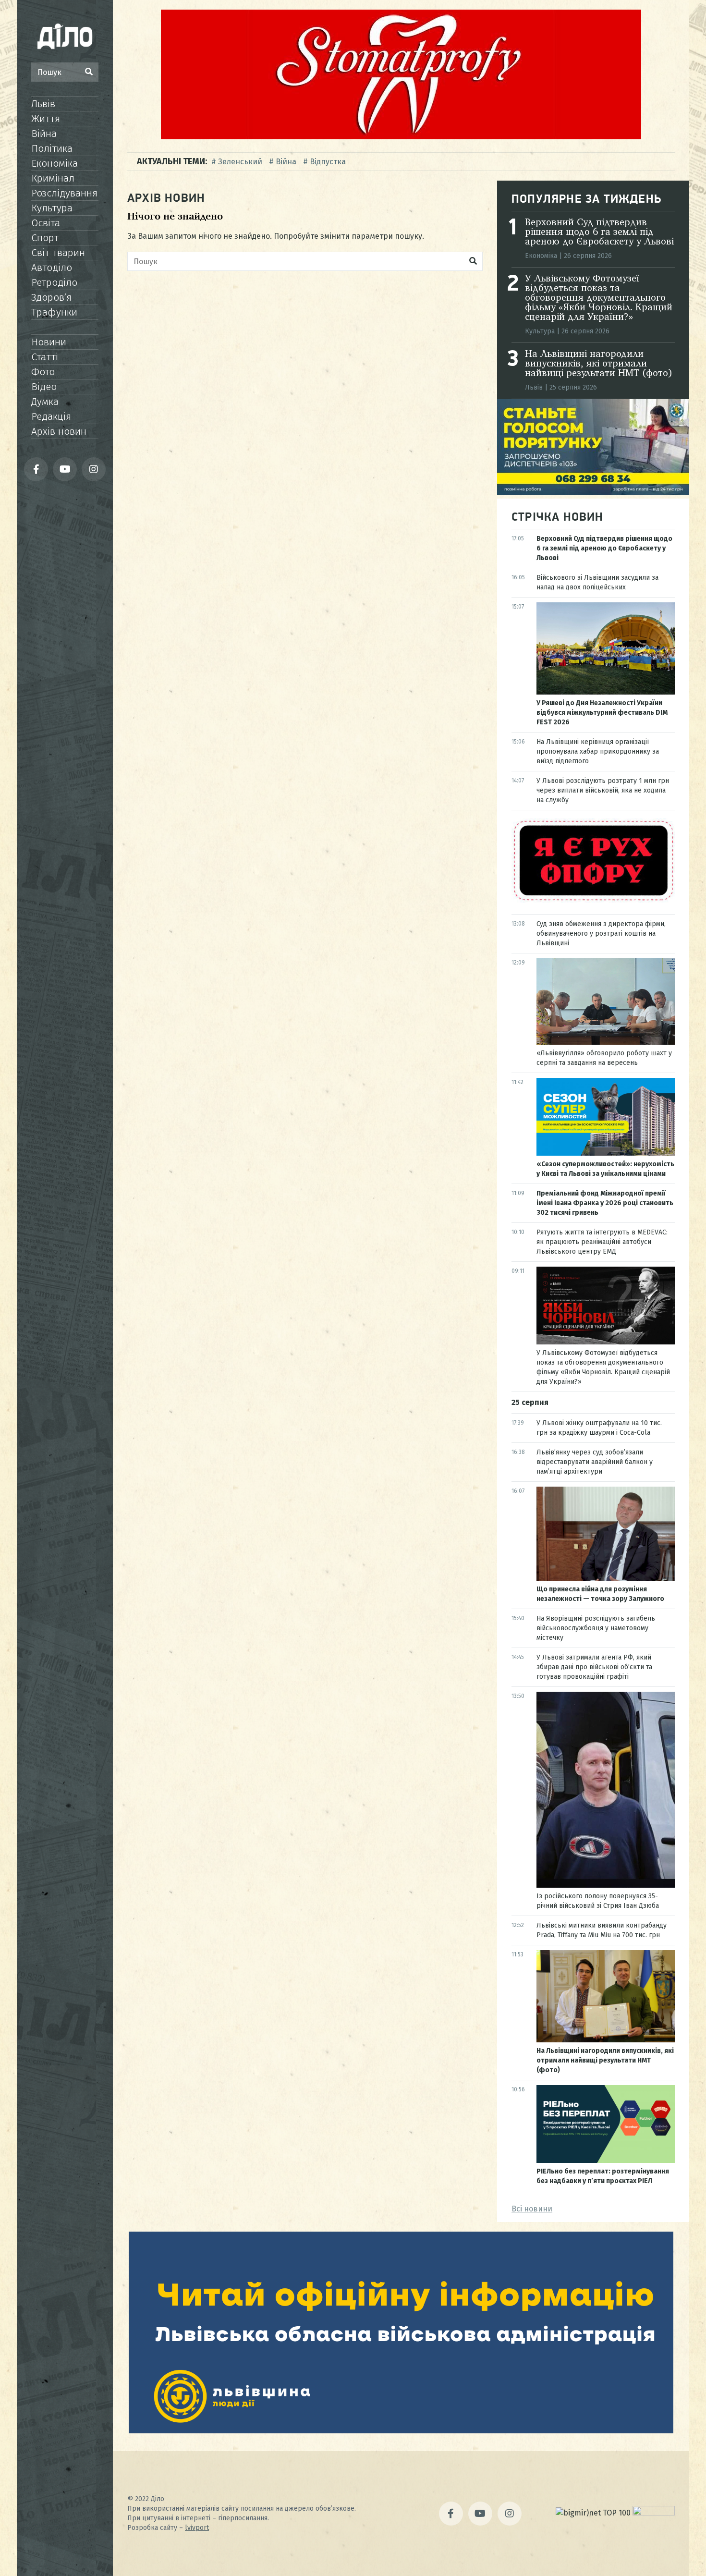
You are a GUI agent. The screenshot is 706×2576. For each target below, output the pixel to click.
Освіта (46, 223)
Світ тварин (58, 253)
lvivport (197, 2528)
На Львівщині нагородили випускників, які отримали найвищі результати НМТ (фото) (599, 364)
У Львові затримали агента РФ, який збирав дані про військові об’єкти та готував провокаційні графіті (594, 1667)
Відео (44, 387)
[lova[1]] (401, 2431)
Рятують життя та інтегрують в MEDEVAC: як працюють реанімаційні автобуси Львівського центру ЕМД (602, 1242)
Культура (52, 208)
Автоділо (52, 268)
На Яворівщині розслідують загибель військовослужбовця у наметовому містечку (596, 1628)
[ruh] (593, 900)
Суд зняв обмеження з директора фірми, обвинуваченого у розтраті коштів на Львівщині (601, 934)
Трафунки (54, 312)
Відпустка (328, 162)
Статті (45, 357)
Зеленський (240, 162)
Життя (46, 119)
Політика (52, 148)
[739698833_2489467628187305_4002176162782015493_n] (401, 137)
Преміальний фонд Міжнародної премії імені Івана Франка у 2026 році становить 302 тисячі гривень (605, 1203)
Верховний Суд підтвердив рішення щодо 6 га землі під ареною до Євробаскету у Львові (599, 232)
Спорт (45, 238)
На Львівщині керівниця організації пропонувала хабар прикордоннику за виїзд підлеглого (598, 751)
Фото (43, 372)
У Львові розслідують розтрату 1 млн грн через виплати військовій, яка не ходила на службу (603, 790)
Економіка (55, 163)
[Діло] (65, 36)
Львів (43, 104)
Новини (49, 342)
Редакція (51, 416)
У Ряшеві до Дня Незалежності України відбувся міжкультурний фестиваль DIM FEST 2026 (602, 713)
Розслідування (64, 193)
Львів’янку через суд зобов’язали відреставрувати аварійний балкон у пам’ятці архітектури (595, 1462)
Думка (45, 402)
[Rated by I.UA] (654, 2513)
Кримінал (53, 178)
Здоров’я (51, 297)
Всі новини (532, 2209)
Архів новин (59, 431)
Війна (44, 134)
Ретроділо (54, 282)
